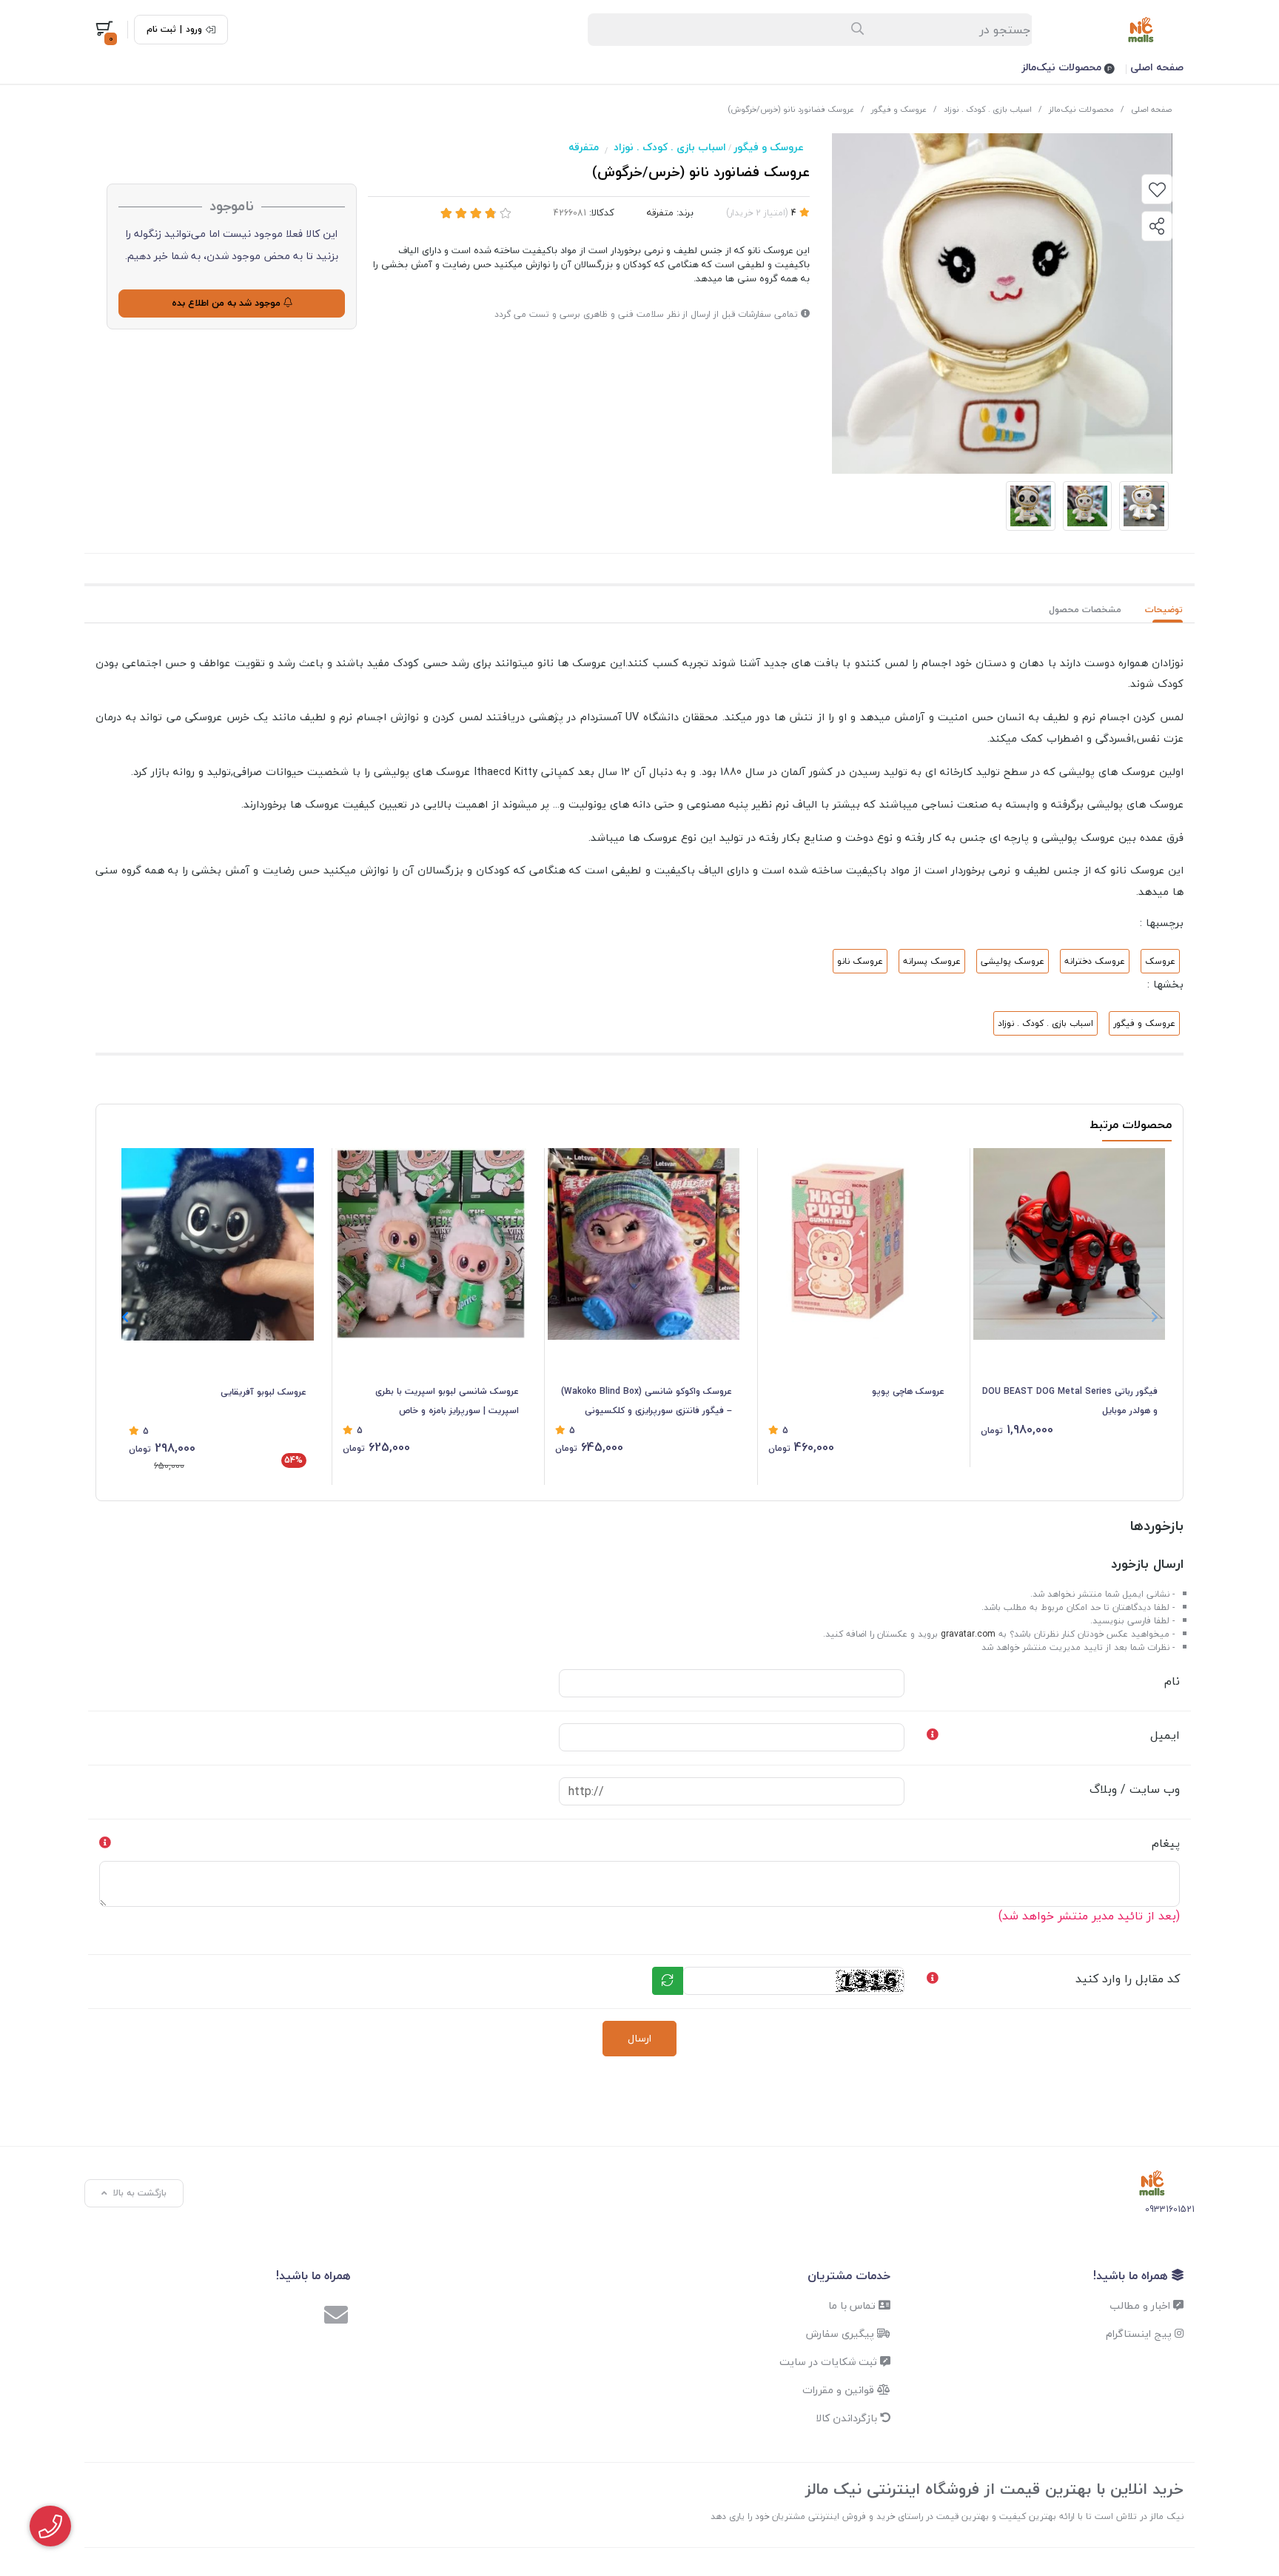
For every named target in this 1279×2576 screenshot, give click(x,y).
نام (1172, 1681)
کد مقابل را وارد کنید (1128, 1979)
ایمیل (1165, 1735)
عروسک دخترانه (1095, 961)
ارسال (639, 2038)
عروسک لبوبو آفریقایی (263, 1392)
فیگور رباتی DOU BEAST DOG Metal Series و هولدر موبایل (1070, 1401)
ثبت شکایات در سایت (830, 2362)
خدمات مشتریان (849, 2275)
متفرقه (584, 147)
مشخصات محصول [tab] (1085, 610)
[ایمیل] (336, 2317)
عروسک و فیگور (899, 109)
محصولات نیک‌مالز (1063, 67)
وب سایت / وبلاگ (1135, 1789)
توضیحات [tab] (1164, 610)
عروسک (1160, 961)
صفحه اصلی (1157, 67)
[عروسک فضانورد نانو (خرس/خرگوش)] (1152, 2183)
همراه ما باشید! (1132, 2275)
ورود (194, 30)
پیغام (1166, 1843)
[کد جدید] (668, 1981)
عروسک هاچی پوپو (908, 1391)
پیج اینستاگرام (1140, 2334)
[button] (125, 1317)
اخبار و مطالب (1141, 2305)
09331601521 (1170, 2209)
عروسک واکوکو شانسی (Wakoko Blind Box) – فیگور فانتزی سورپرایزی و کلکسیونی (647, 1401)
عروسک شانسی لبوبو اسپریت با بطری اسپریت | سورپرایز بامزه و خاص (447, 1401)
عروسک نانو (860, 961)
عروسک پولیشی (1013, 961)
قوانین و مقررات (840, 2390)
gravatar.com (968, 1634)
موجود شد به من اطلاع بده (228, 303)
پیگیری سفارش (842, 2334)
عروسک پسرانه (932, 961)
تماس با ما (853, 2305)
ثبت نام (161, 30)
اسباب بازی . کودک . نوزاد (988, 109)
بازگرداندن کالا (848, 2418)
